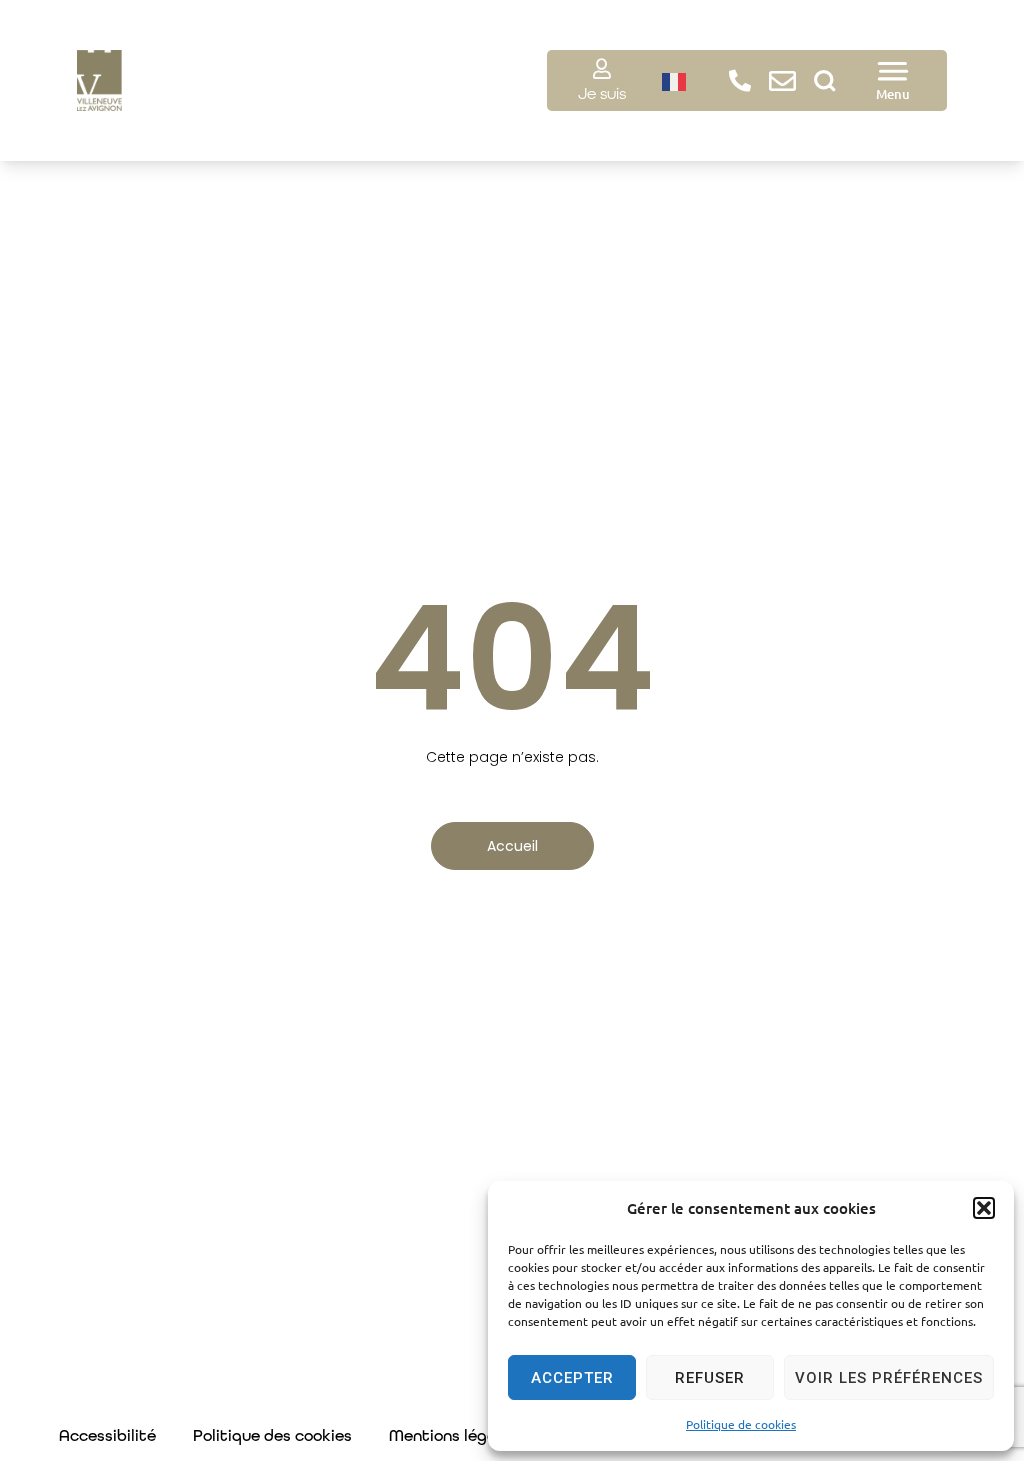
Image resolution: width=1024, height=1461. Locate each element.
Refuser (710, 1378)
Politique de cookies (741, 1424)
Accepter (572, 1378)
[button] (984, 1208)
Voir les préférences (889, 1378)
